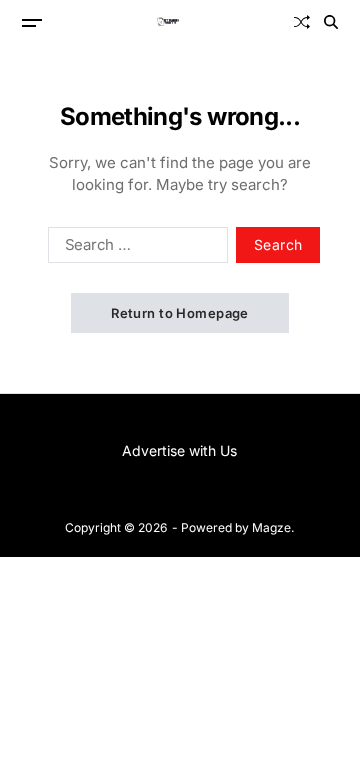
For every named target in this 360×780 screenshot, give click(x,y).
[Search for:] (134, 249)
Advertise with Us (179, 450)
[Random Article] (302, 22)
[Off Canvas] (32, 23)
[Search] (331, 22)
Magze (271, 527)
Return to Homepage (180, 313)
